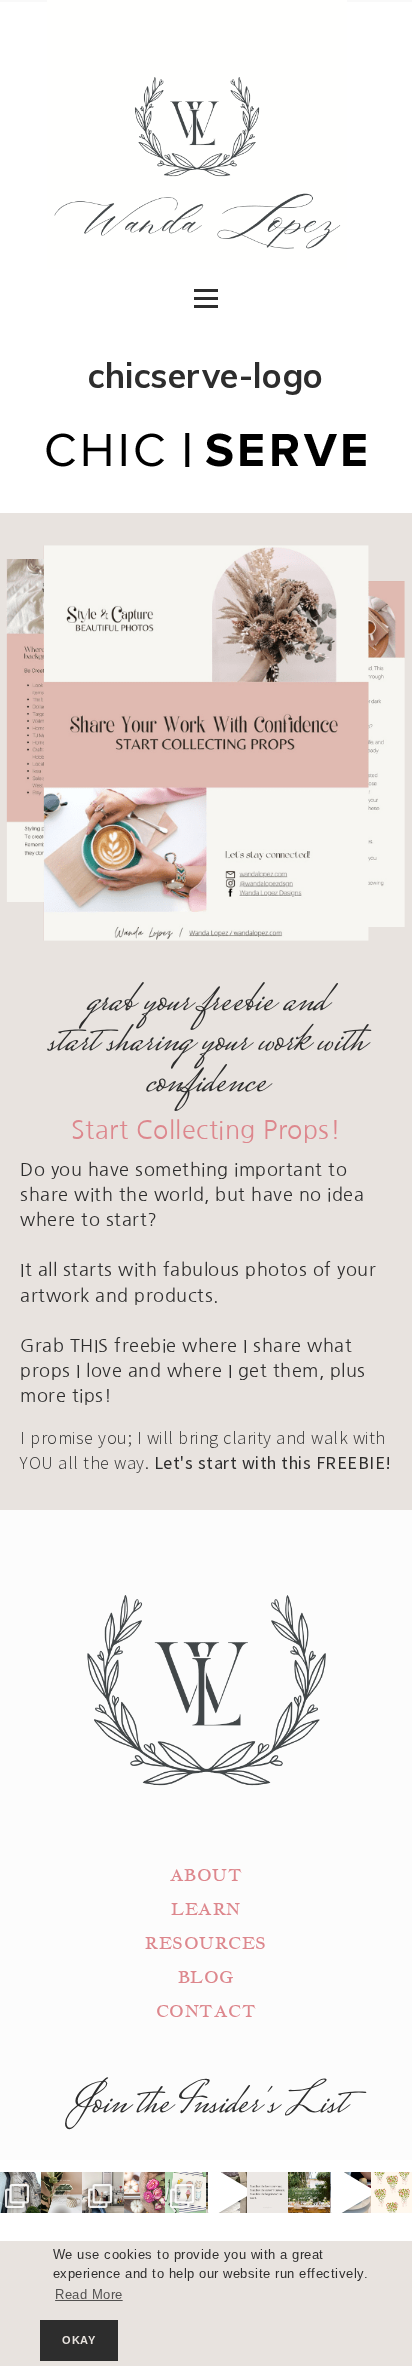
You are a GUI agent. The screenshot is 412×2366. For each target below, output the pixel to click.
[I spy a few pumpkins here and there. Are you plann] (144, 2192)
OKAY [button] (78, 2340)
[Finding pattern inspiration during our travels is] (226, 2192)
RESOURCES (206, 1943)
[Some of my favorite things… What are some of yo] (185, 2192)
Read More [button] (89, 2295)
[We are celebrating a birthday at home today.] (391, 2192)
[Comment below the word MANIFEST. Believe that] (267, 2192)
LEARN (206, 1909)
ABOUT (206, 1875)
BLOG (206, 1977)
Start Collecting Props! (206, 1130)
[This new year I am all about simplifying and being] (102, 2192)
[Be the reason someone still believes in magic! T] (61, 2192)
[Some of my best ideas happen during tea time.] (350, 2192)
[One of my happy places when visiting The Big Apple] (20, 2192)
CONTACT (206, 2011)
